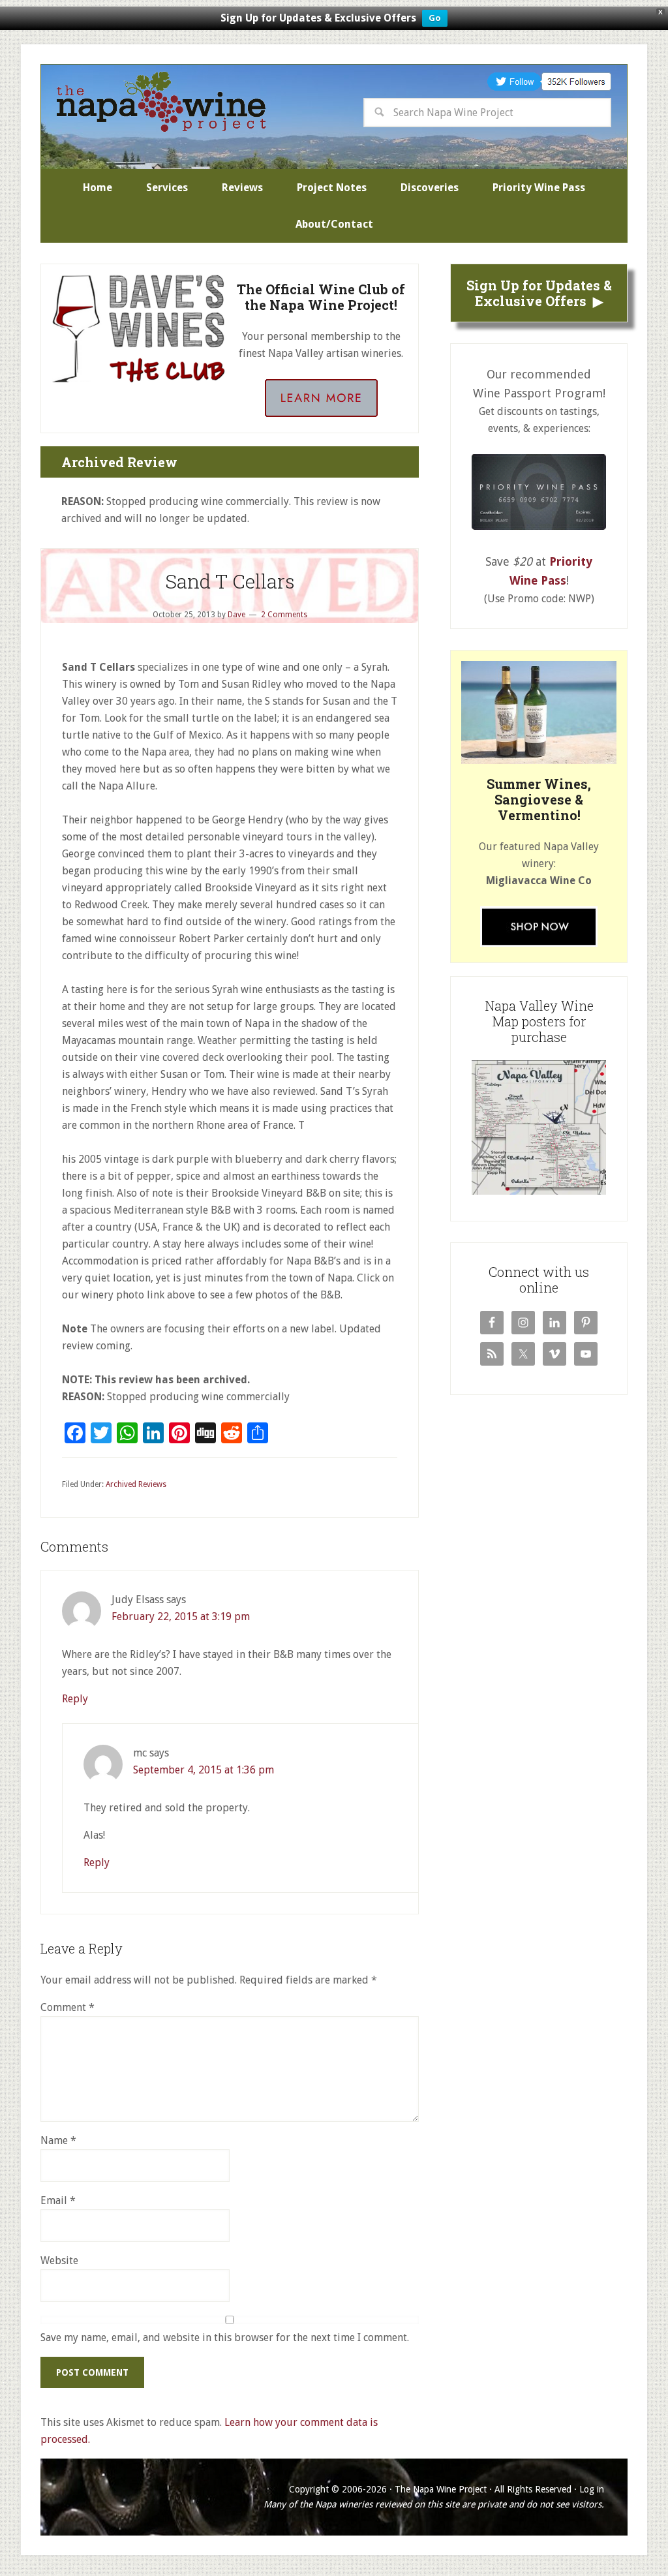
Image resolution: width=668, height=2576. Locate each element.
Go (435, 18)
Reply (75, 1699)
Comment (68, 2007)
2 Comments (284, 615)
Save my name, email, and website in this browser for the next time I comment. (225, 2338)
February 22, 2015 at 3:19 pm (181, 1617)
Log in (592, 2489)
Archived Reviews (136, 1484)
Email (58, 2200)
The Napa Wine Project (161, 102)
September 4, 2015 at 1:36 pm (204, 1770)
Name (58, 2140)
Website (59, 2261)
